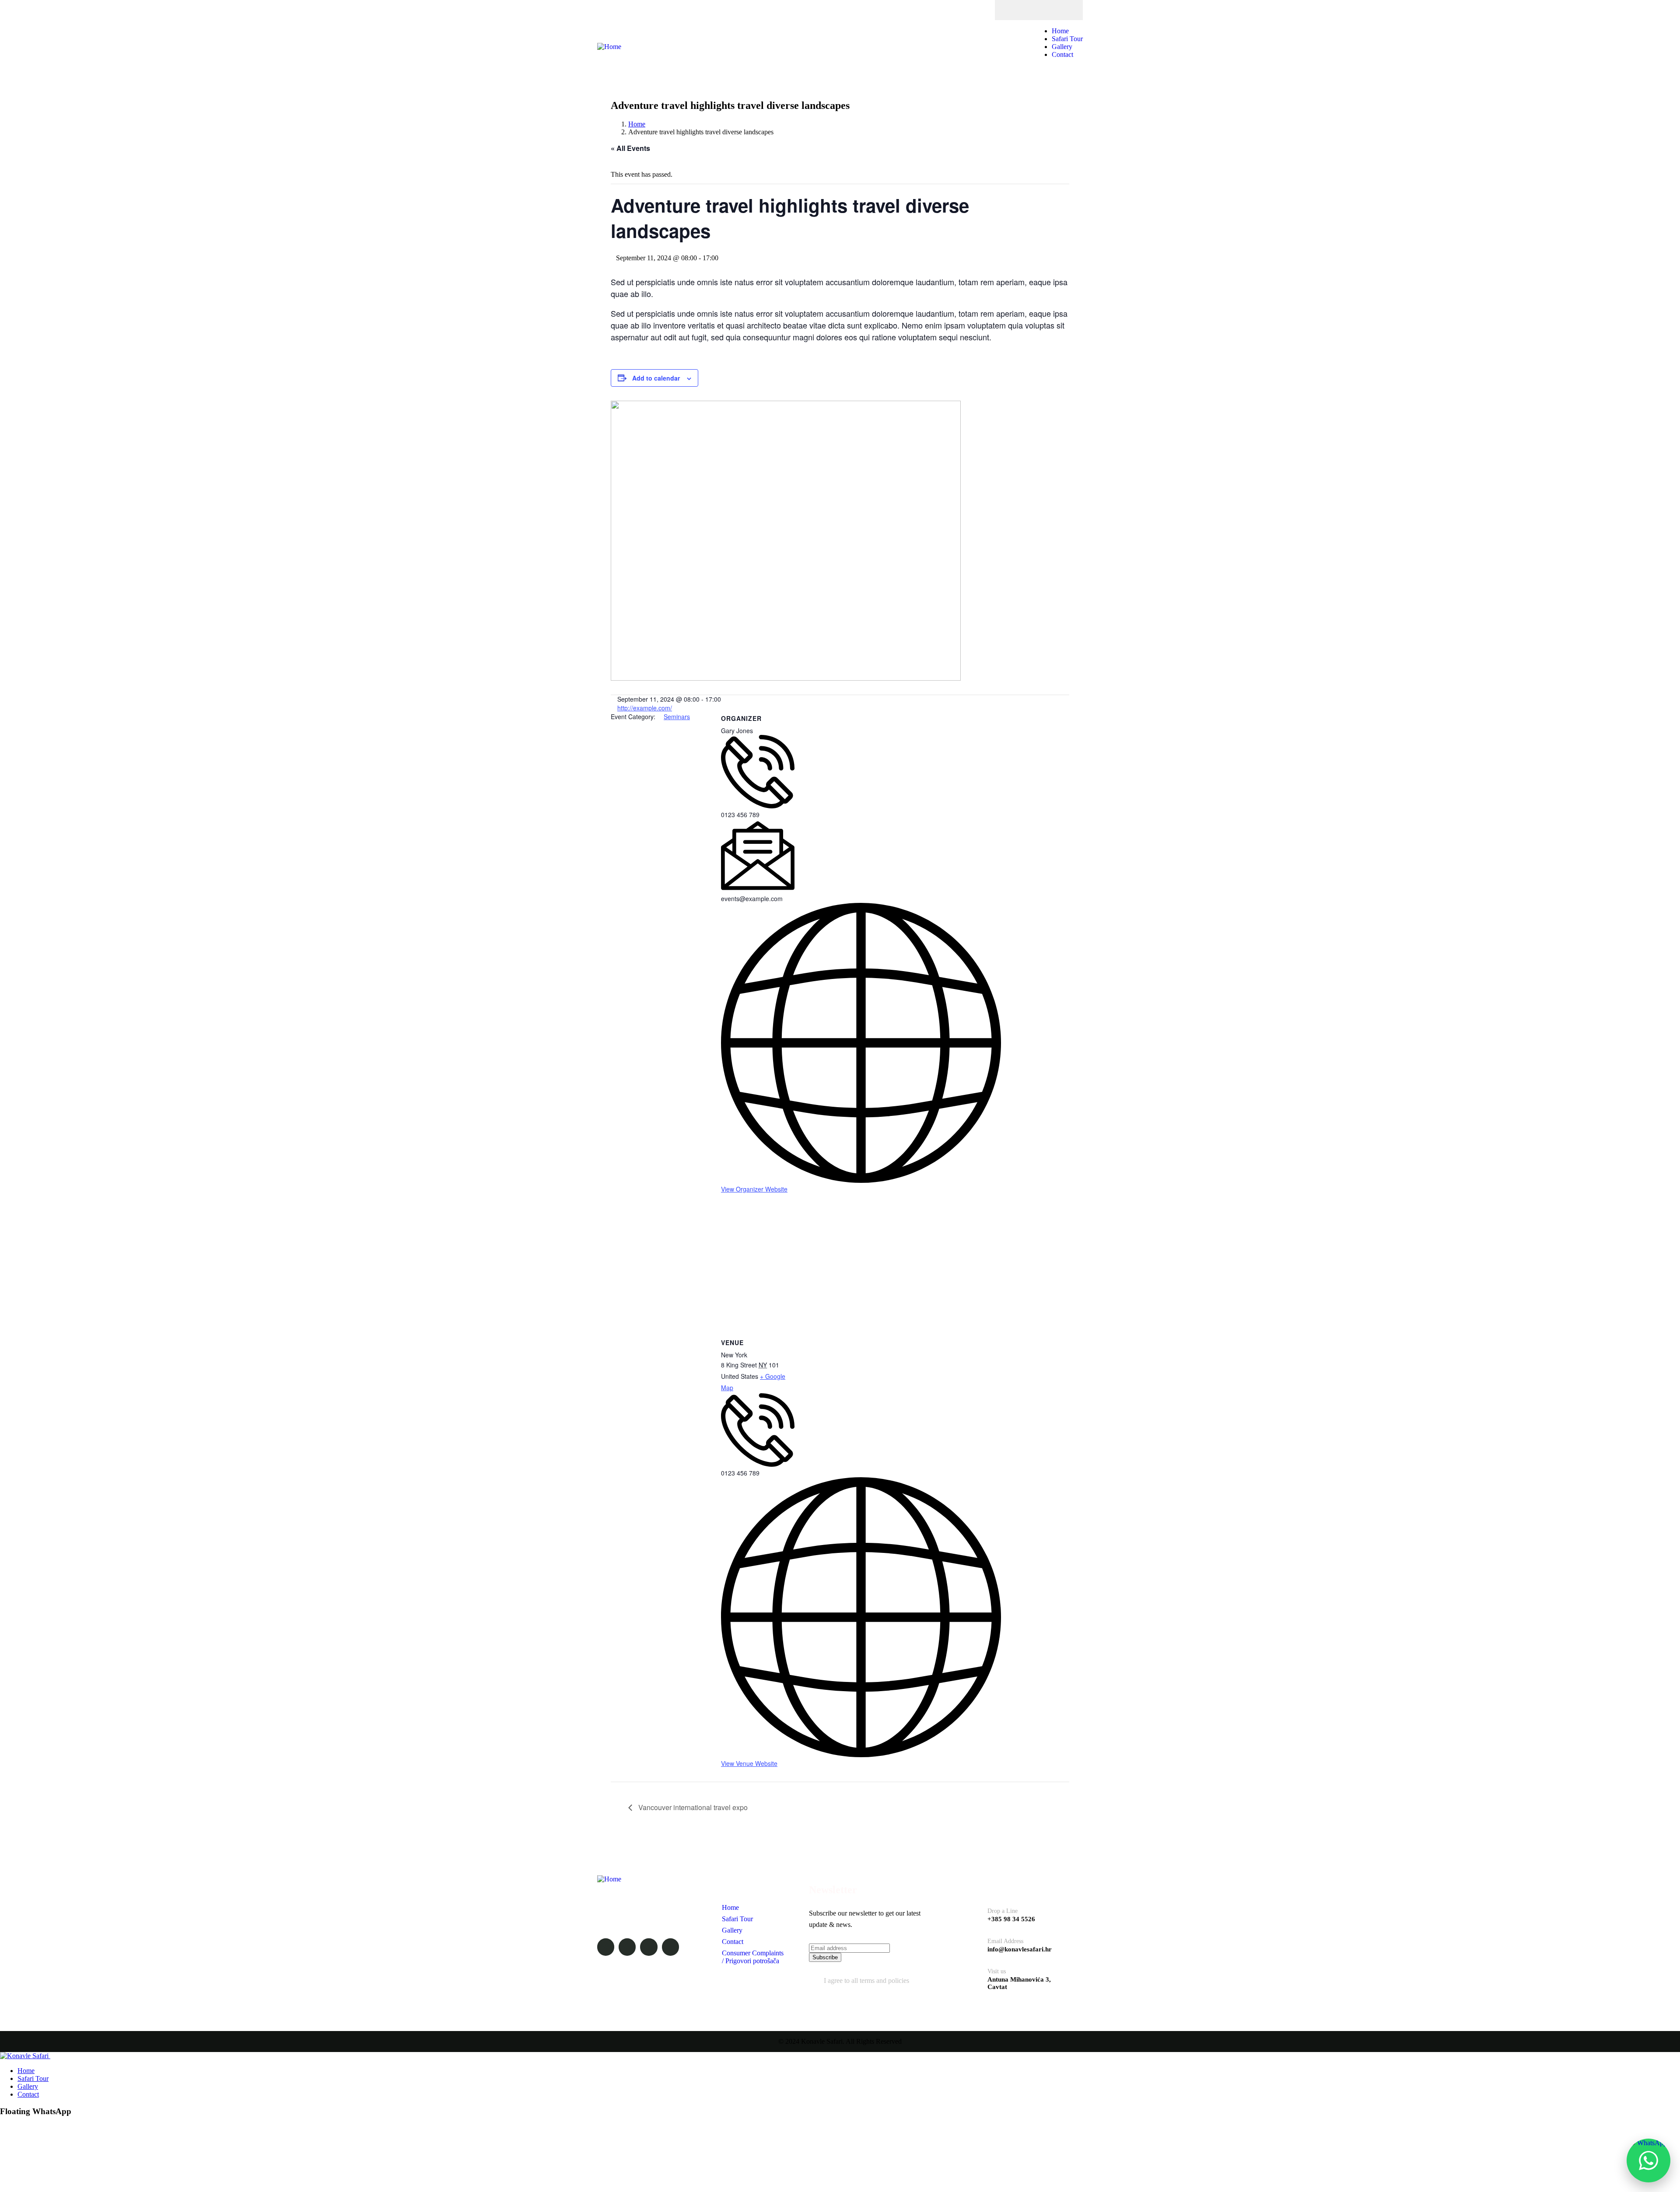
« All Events (630, 148)
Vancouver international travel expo (692, 1807)
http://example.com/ (645, 708)
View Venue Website (749, 1763)
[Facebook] (1013, 10)
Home (637, 124)
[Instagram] (1030, 10)
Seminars (677, 717)
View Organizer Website (754, 1189)
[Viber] (1064, 10)
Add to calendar (656, 378)
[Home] (609, 47)
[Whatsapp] (1047, 10)
